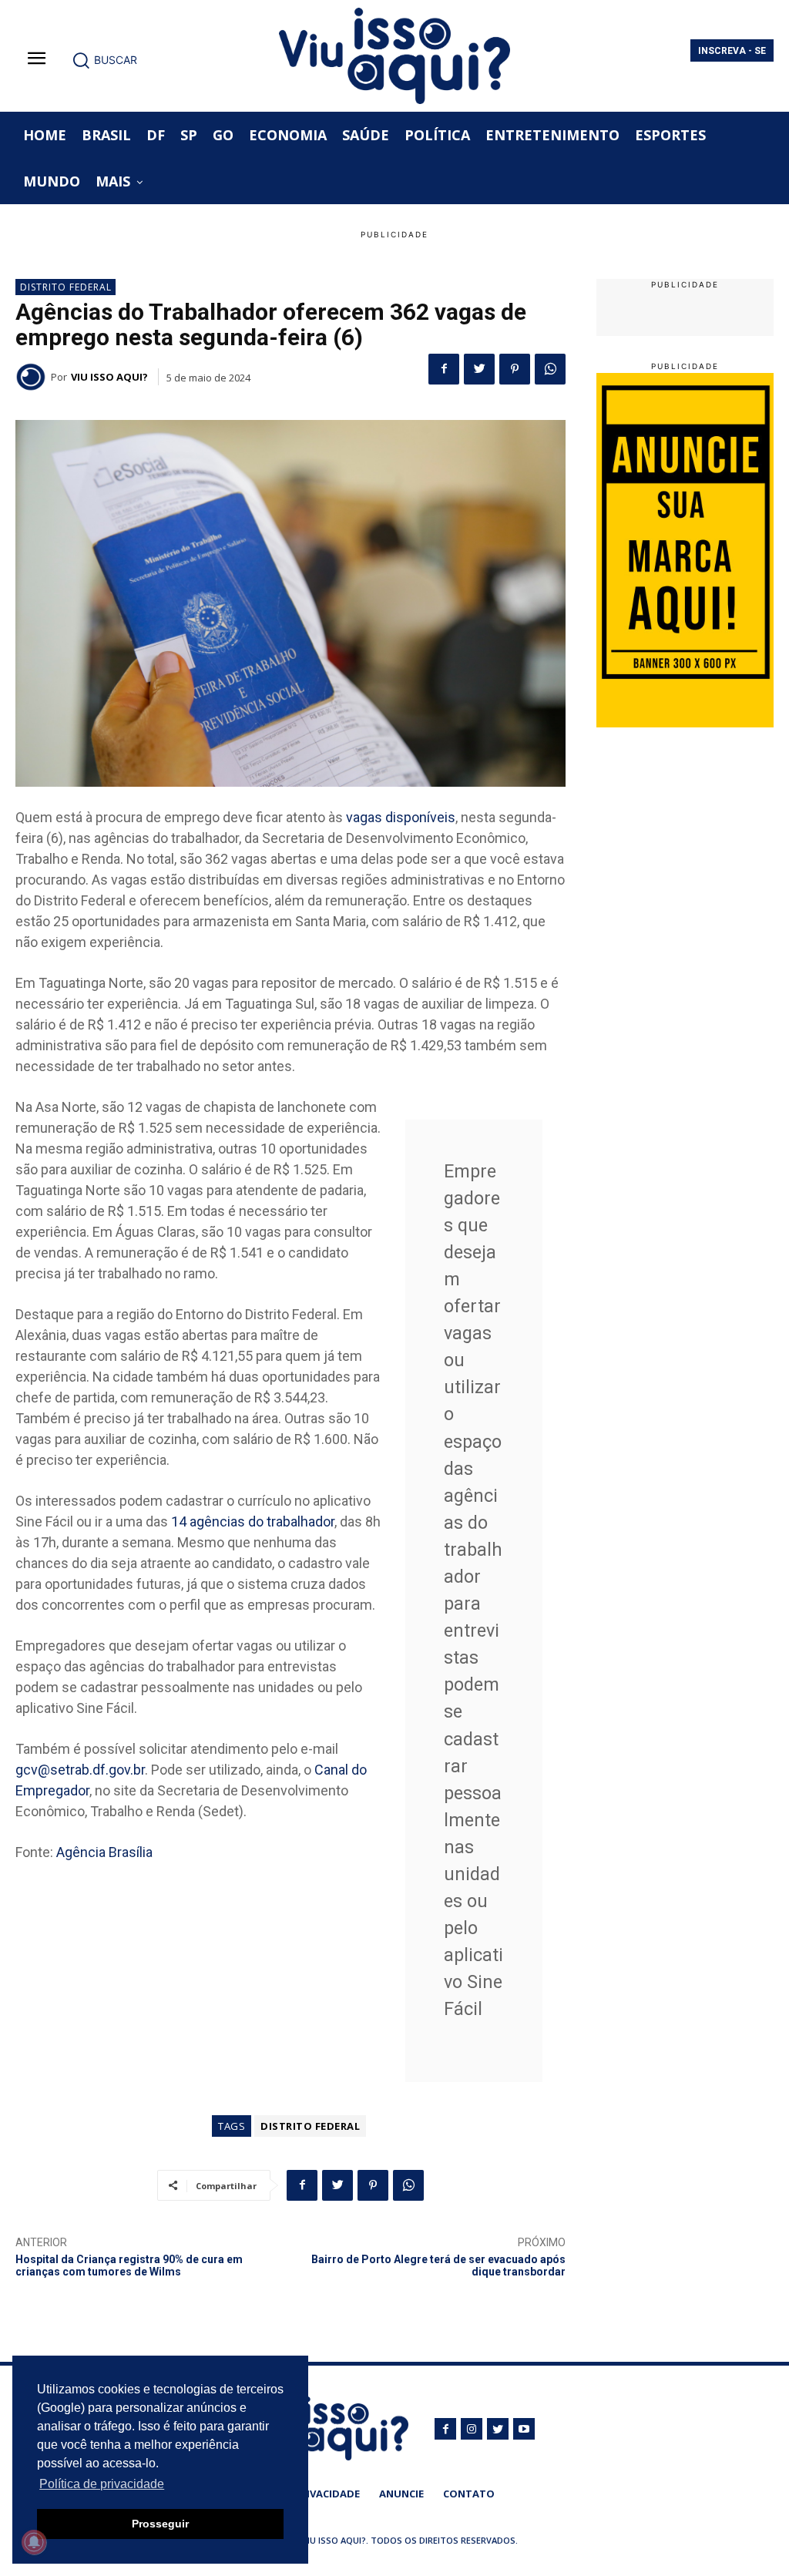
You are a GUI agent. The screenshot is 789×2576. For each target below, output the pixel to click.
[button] (104, 60)
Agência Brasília (104, 1852)
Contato (469, 2494)
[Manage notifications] (34, 2542)
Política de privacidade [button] (102, 2484)
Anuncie (401, 2494)
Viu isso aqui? (109, 377)
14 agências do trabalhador (253, 1521)
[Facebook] (444, 369)
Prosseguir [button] (160, 2524)
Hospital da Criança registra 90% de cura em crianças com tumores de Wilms (129, 2266)
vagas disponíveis (401, 817)
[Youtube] (524, 2429)
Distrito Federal (66, 287)
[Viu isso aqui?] (33, 377)
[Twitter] (479, 369)
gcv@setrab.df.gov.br (80, 1770)
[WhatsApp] (550, 369)
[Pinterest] (515, 369)
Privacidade (327, 2494)
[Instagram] (472, 2429)
